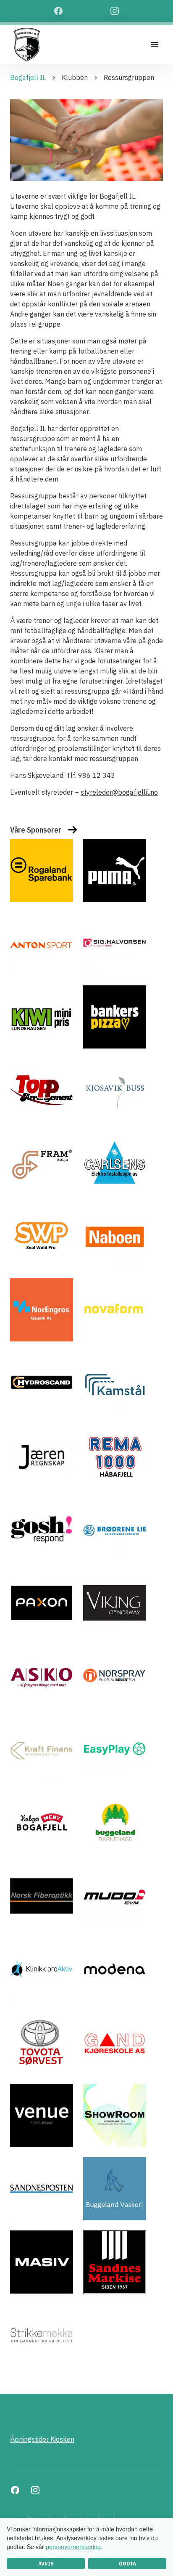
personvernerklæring (73, 2547)
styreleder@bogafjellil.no (119, 792)
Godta (127, 2564)
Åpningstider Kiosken (42, 2439)
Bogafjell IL (28, 77)
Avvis (46, 2564)
